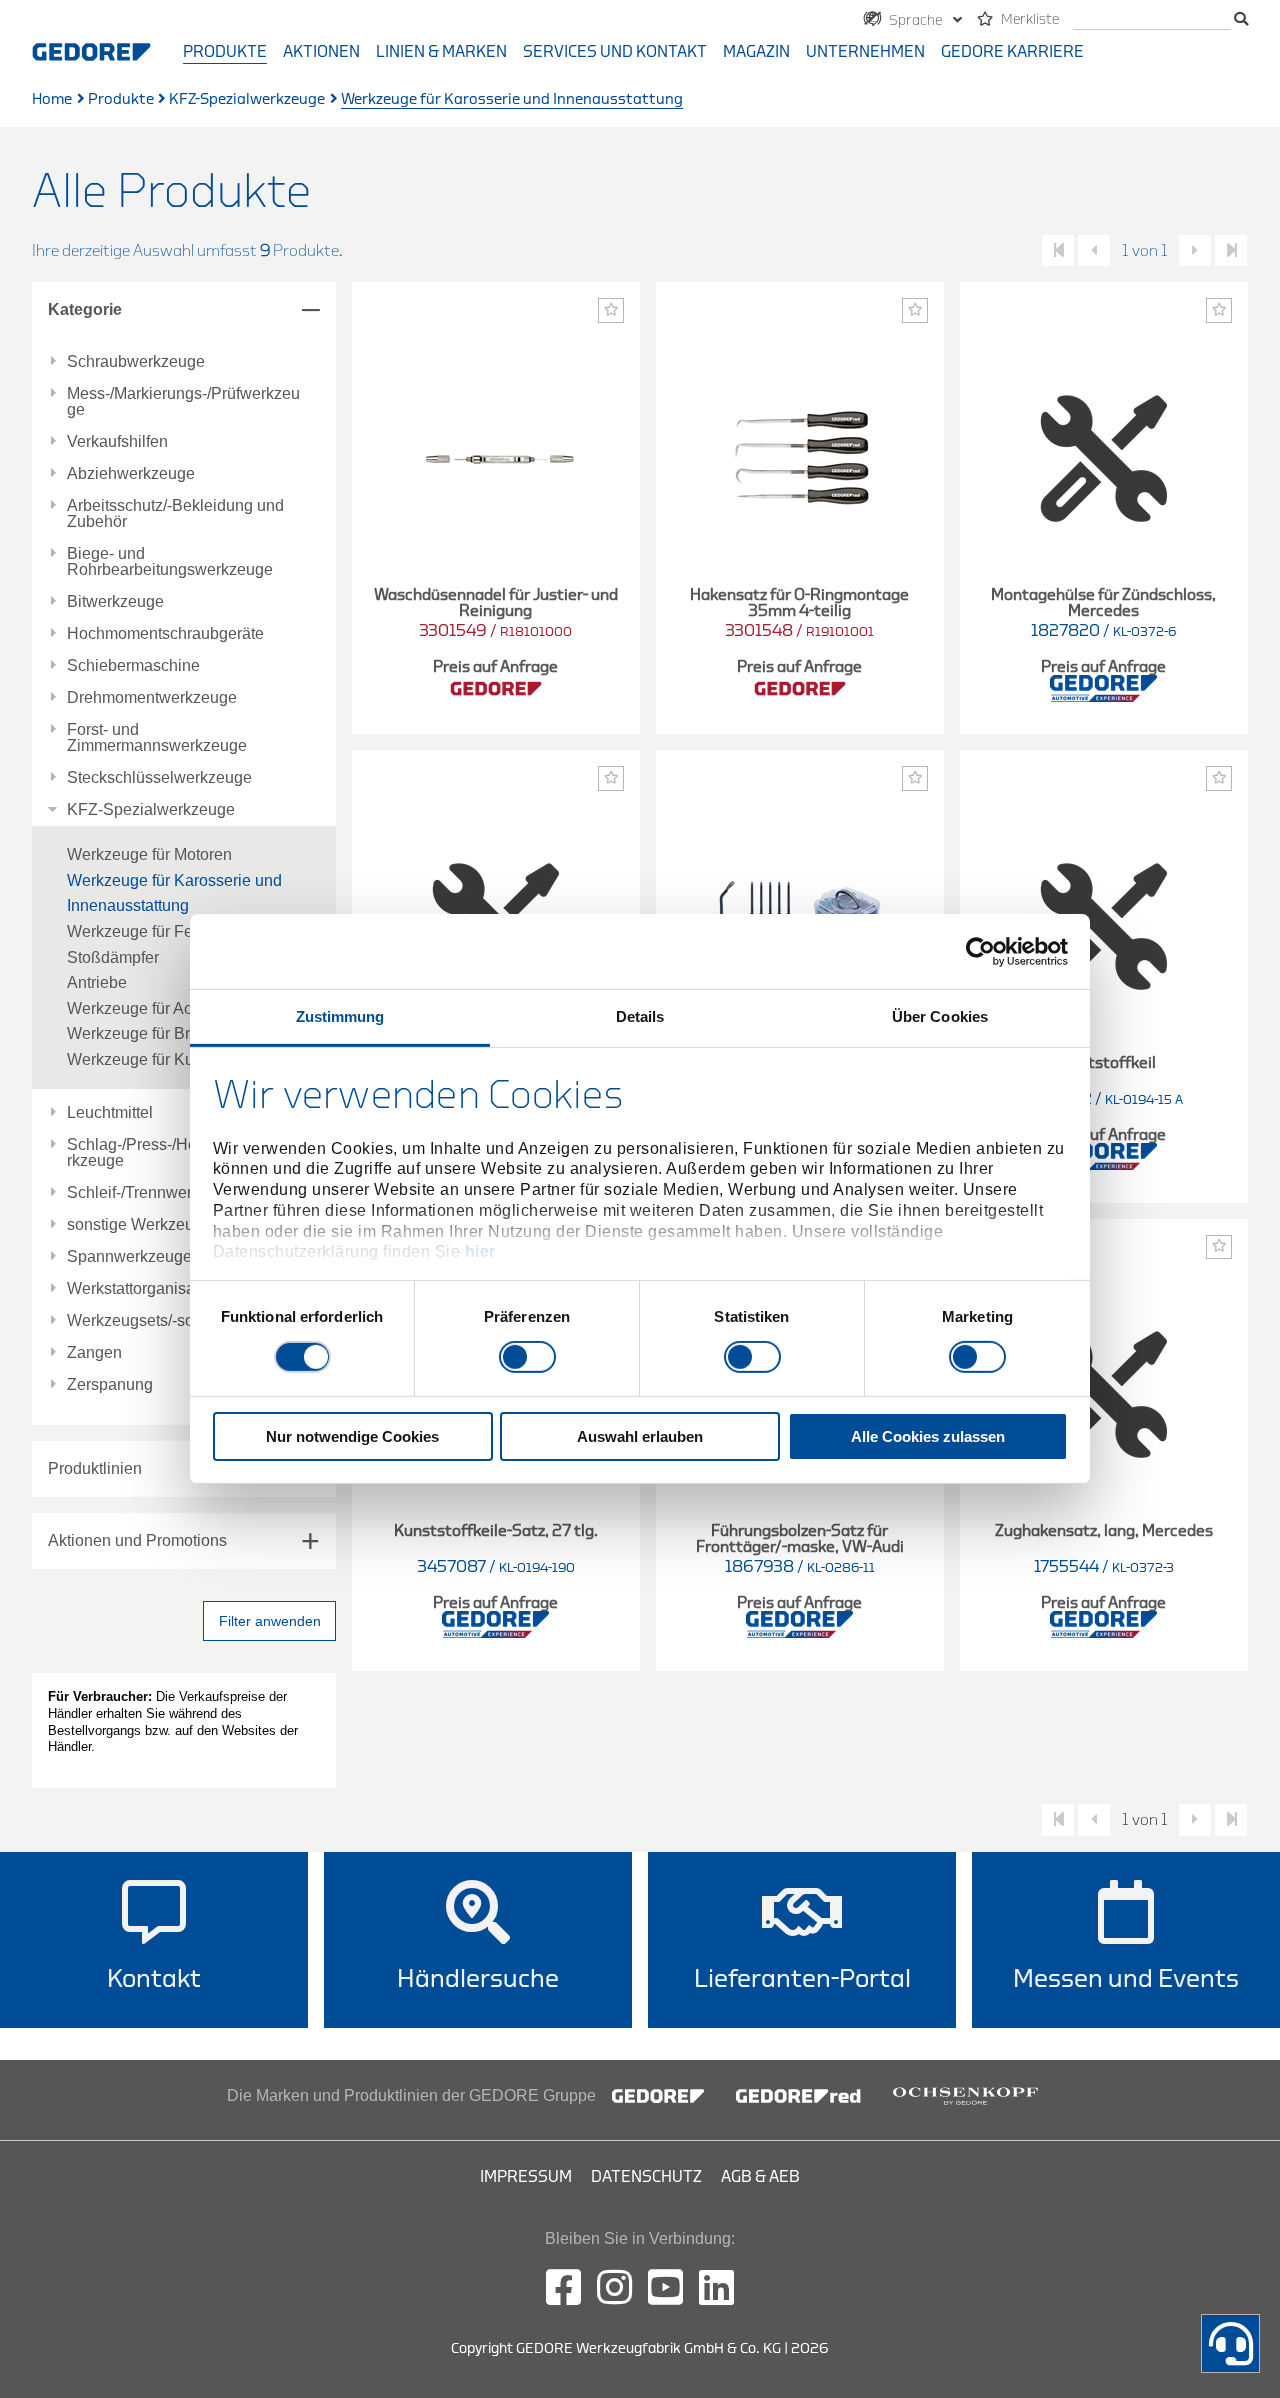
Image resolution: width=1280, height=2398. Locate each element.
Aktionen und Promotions (137, 1540)
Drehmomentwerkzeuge (152, 698)
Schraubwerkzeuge (136, 362)
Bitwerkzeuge (115, 602)
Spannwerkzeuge (129, 1257)
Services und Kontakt (615, 52)
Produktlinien (95, 1468)
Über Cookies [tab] (940, 1016)
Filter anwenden (270, 1621)
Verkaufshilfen (117, 442)
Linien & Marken (441, 52)
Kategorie (85, 309)
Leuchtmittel (110, 1113)
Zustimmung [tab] (340, 1016)
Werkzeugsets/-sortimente (159, 1321)
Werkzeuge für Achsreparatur (170, 1008)
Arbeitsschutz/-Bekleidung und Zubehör (175, 514)
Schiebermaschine (133, 666)
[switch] (527, 1357)
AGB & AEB (760, 2177)
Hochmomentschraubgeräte (165, 634)
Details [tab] (640, 1016)
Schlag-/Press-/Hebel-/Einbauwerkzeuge (183, 1153)
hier (480, 1251)
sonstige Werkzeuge (139, 1225)
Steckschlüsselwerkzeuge (159, 778)
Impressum (526, 2177)
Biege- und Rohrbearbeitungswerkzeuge (170, 562)
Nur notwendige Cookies (352, 1436)
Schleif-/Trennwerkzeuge (155, 1193)
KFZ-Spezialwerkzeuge (247, 99)
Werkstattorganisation (144, 1289)
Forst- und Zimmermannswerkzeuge (157, 738)
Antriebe (97, 982)
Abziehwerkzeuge (131, 474)
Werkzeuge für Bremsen (152, 1033)
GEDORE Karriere (1012, 52)
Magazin (756, 52)
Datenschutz (646, 2177)
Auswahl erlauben (640, 1436)
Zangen (94, 1353)
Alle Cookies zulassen (928, 1436)
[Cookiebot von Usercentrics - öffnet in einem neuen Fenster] (980, 951)
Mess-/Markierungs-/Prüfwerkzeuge (183, 402)
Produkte (225, 52)
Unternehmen (865, 52)
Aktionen (321, 52)
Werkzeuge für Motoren (149, 854)
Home (52, 99)
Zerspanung (110, 1385)
